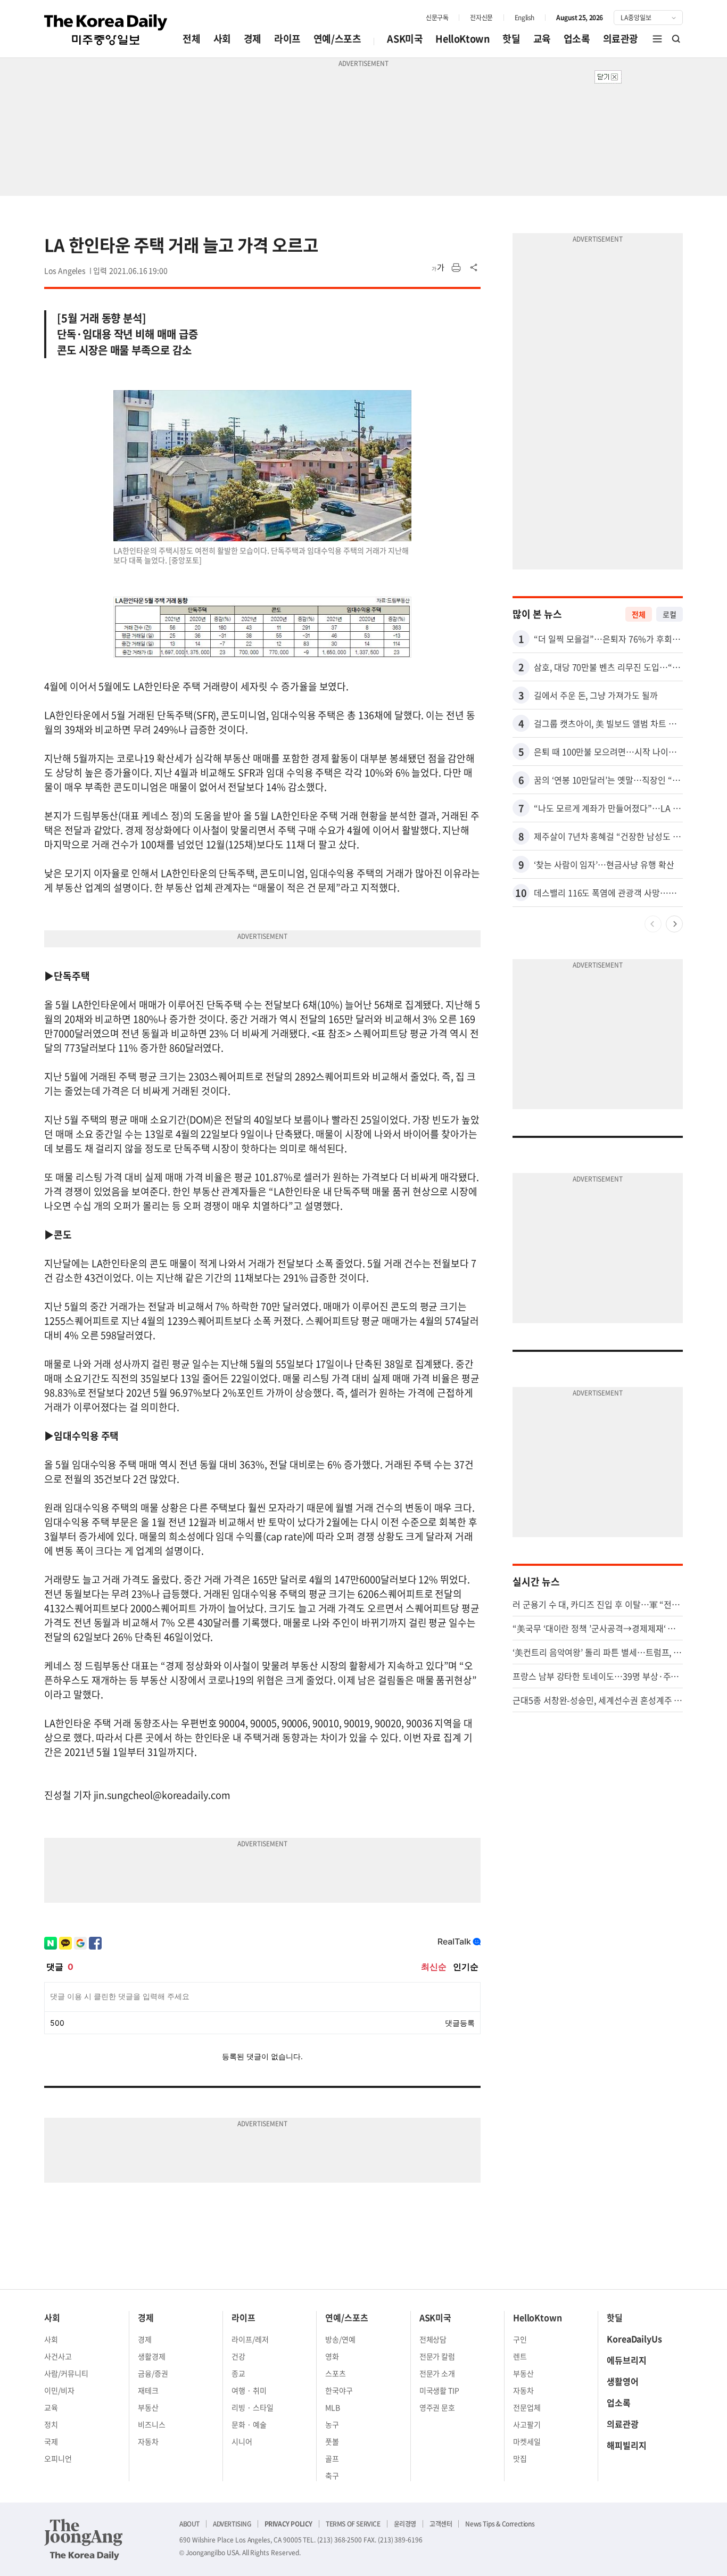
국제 (51, 2441)
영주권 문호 (437, 2407)
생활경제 (152, 2356)
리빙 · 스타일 (253, 2407)
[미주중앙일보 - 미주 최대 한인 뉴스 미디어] (106, 30)
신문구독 (437, 18)
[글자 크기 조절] (438, 268)
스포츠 (336, 2373)
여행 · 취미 (249, 2390)
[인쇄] (456, 268)
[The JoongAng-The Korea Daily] (84, 2539)
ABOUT (189, 2524)
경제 (253, 39)
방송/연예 (340, 2339)
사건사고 (58, 2356)
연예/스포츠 (337, 39)
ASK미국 (405, 39)
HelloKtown (462, 39)
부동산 (148, 2407)
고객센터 (441, 2524)
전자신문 (481, 18)
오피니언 (58, 2458)
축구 (332, 2475)
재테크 (148, 2390)
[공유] (474, 268)
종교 (238, 2373)
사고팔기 (527, 2424)
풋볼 (332, 2441)
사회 (222, 39)
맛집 (520, 2458)
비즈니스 (152, 2424)
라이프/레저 (250, 2339)
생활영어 (623, 2381)
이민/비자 (59, 2390)
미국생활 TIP (440, 2390)
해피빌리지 (627, 2445)
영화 (332, 2356)
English (524, 18)
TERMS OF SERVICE (353, 2524)
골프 (332, 2458)
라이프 (287, 39)
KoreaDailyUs (634, 2339)
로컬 (670, 614)
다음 (674, 924)
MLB (333, 2407)
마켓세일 (527, 2441)
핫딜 (511, 39)
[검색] (676, 39)
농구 (332, 2424)
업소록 (577, 39)
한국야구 (339, 2390)
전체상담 (433, 2339)
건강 (238, 2356)
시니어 (242, 2441)
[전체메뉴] (657, 39)
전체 (191, 39)
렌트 (520, 2356)
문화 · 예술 (249, 2424)
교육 (542, 39)
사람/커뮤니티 (66, 2373)
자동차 (148, 2441)
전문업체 (527, 2407)
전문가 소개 (437, 2373)
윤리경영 (405, 2524)
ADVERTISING (232, 2524)
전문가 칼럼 (437, 2356)
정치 (51, 2424)
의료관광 (621, 39)
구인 (520, 2339)
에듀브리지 (627, 2360)
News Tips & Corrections (500, 2524)
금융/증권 (153, 2373)
